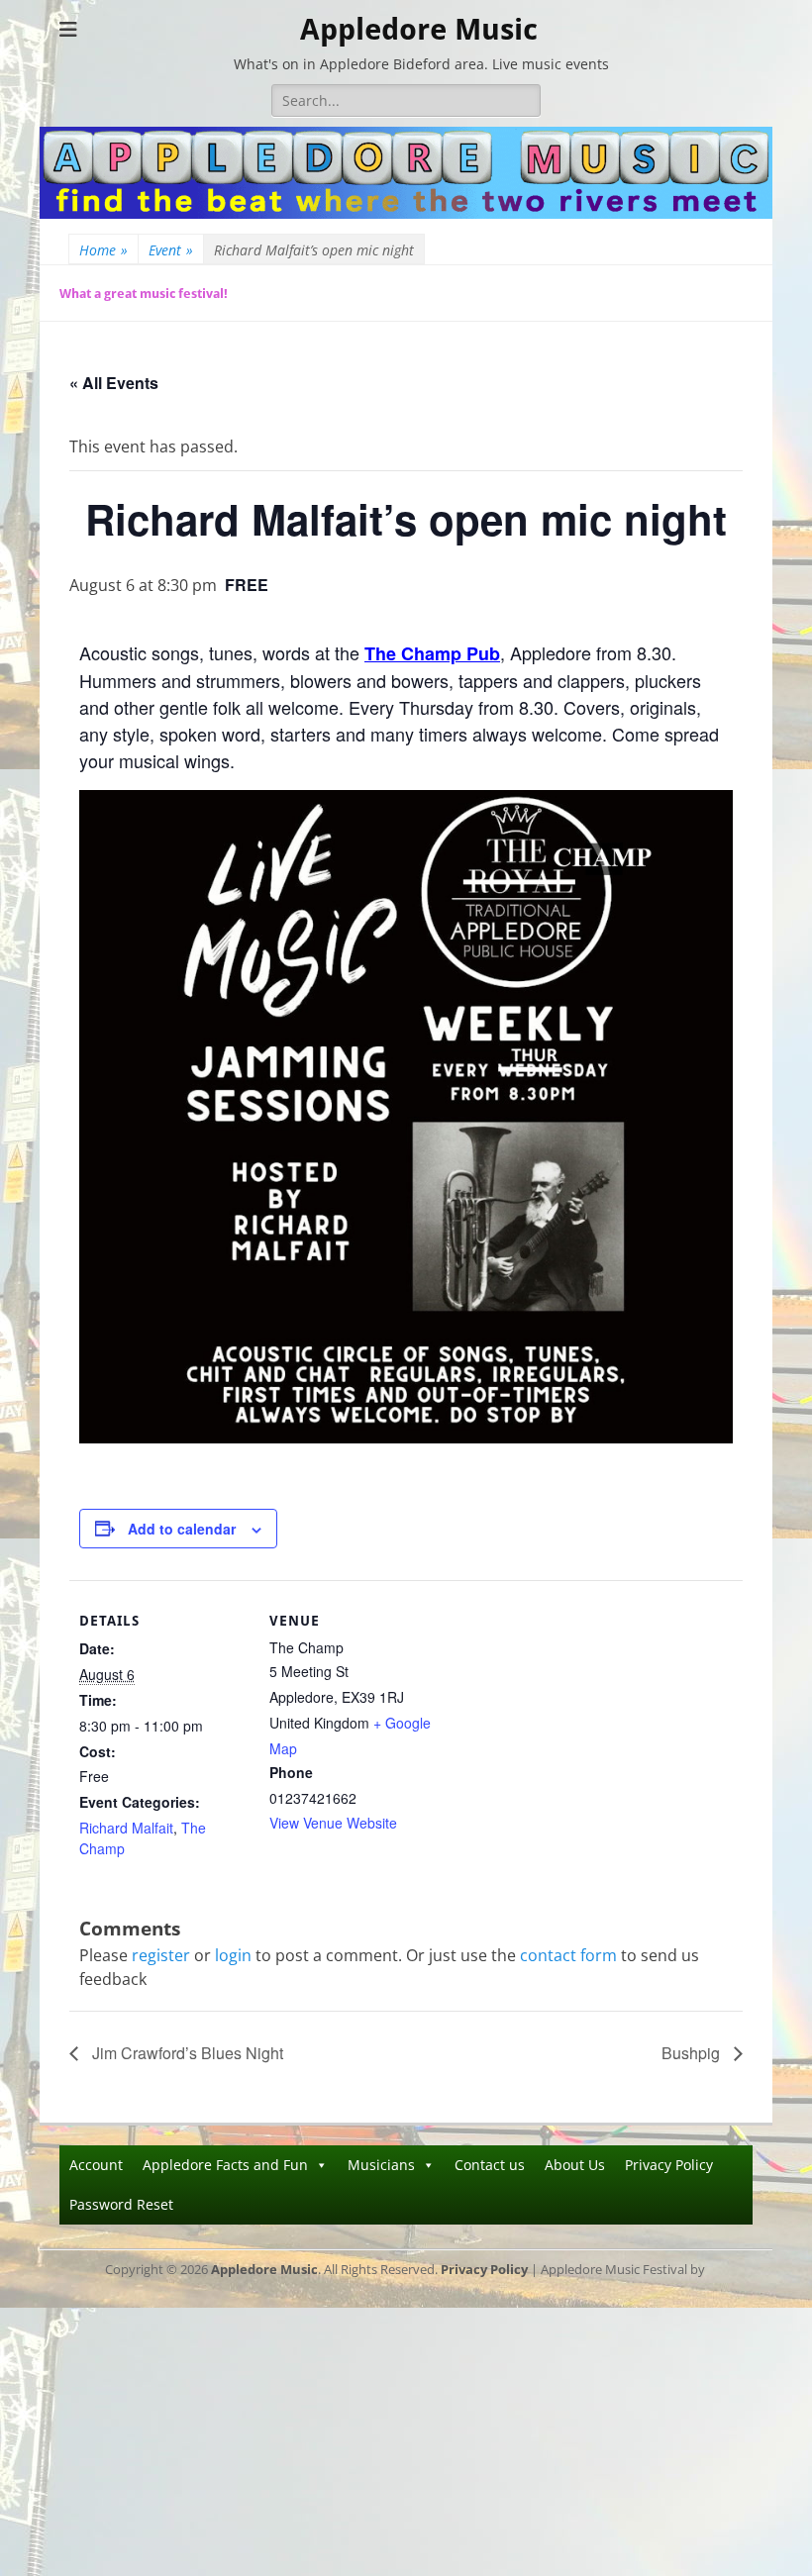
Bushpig (693, 2053)
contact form (568, 1955)
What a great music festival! (144, 294)
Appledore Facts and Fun (225, 2165)
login (233, 1955)
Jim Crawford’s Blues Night (186, 2053)
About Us (575, 2165)
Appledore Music (419, 29)
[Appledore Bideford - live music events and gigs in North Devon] (406, 213)
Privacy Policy (669, 2165)
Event (171, 250)
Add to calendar (182, 1529)
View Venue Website (333, 1823)
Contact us (490, 2165)
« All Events (114, 383)
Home (103, 250)
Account (96, 2165)
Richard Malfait (126, 1828)
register (161, 1955)
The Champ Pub (432, 653)
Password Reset (121, 2204)
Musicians (381, 2165)
